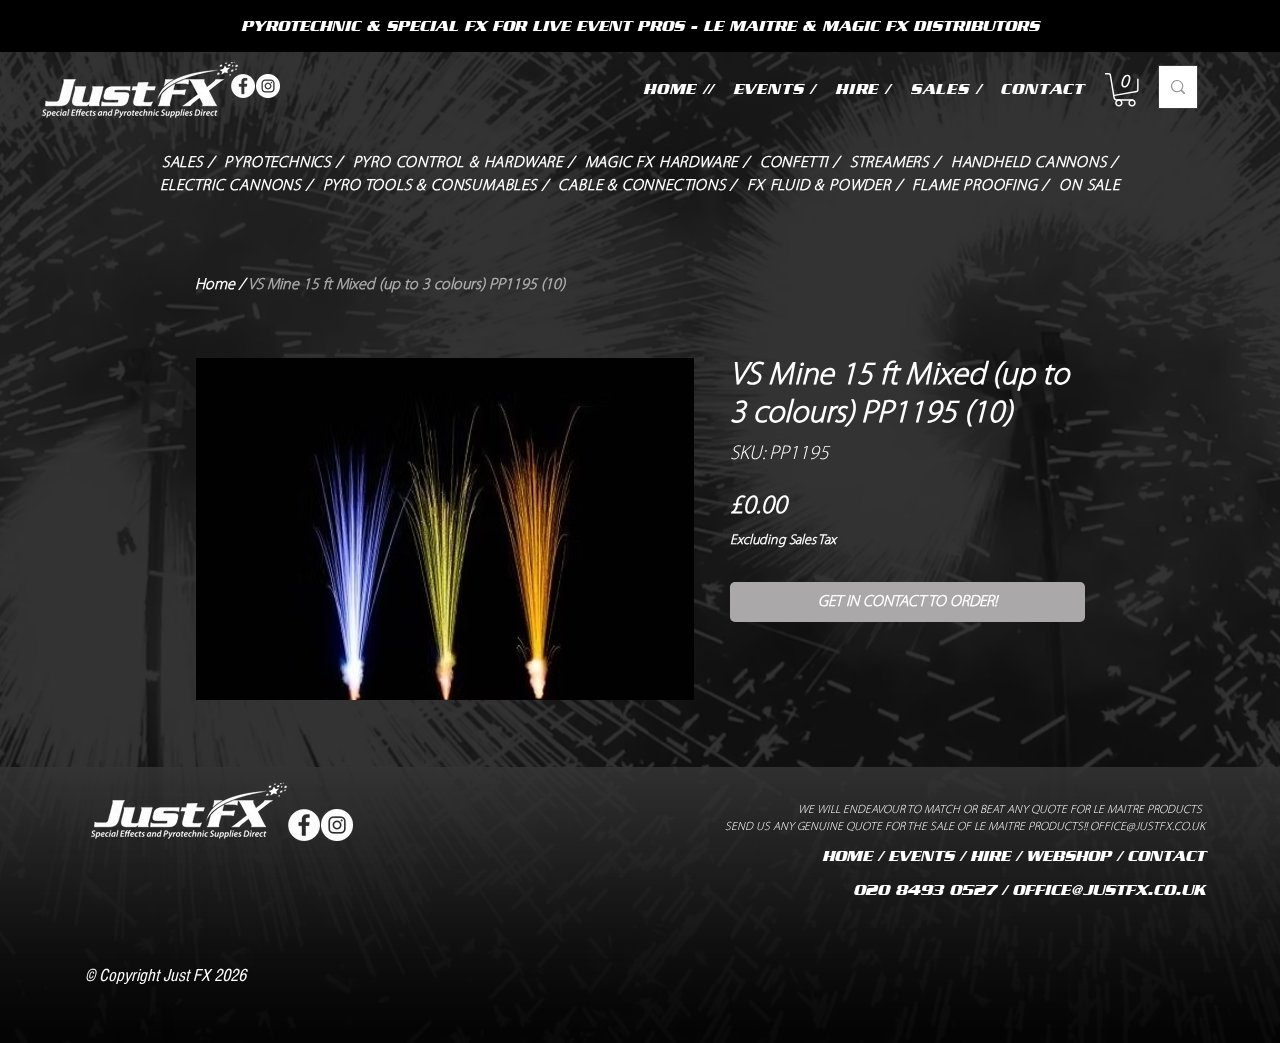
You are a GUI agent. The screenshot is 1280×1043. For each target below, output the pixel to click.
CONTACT (1166, 856)
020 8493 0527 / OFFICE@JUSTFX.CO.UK (1029, 890)
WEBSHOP (1068, 856)
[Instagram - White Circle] (268, 86)
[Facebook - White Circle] (243, 86)
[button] (1125, 90)
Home (215, 285)
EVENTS (921, 856)
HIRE (990, 856)
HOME (847, 856)
